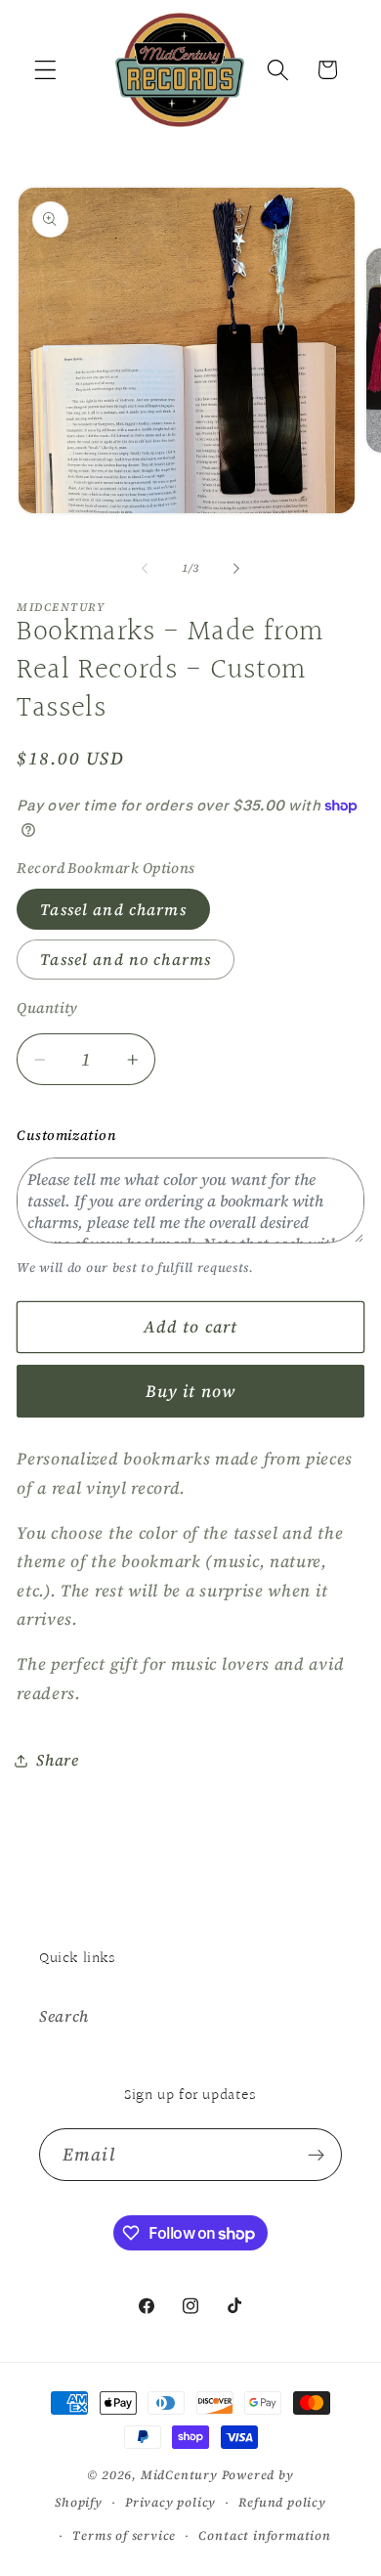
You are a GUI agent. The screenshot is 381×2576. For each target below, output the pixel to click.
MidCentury (179, 2475)
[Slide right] (236, 568)
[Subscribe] (316, 2155)
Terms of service (124, 2535)
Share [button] (57, 1760)
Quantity (47, 1008)
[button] (45, 70)
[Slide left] (145, 568)
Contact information (264, 2535)
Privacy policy (170, 2502)
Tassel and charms (113, 909)
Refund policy (282, 2502)
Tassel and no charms (126, 959)
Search (64, 2016)
